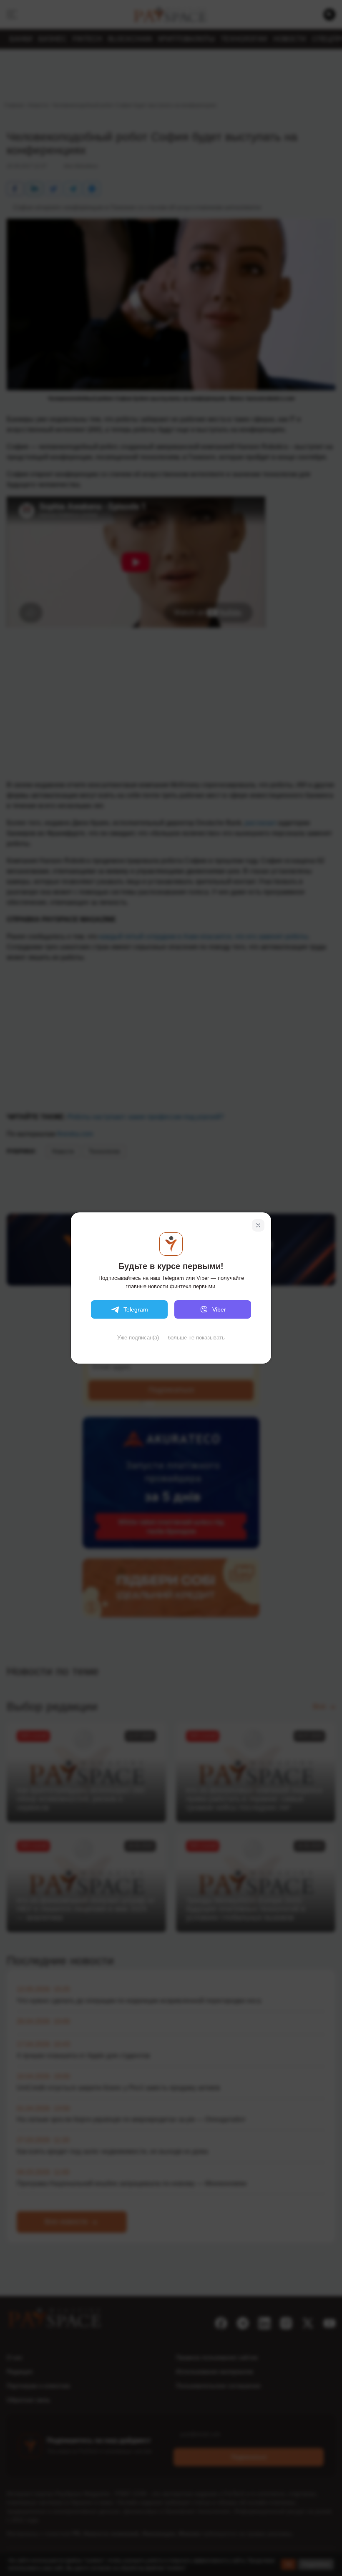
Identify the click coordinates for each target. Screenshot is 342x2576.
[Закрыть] (258, 1225)
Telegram (136, 1309)
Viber (219, 1309)
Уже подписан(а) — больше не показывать (171, 1338)
